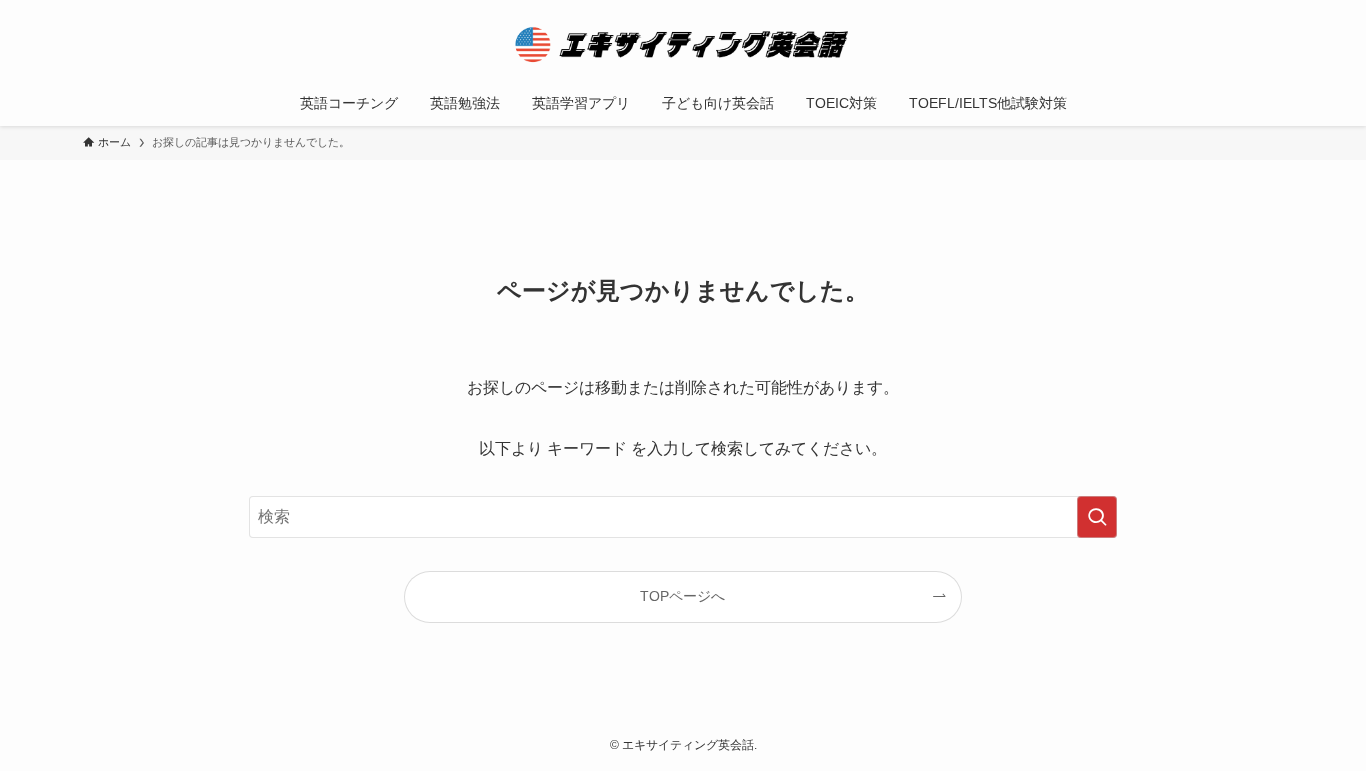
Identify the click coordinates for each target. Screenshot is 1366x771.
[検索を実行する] (1097, 517)
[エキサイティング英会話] (683, 44)
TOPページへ (682, 596)
